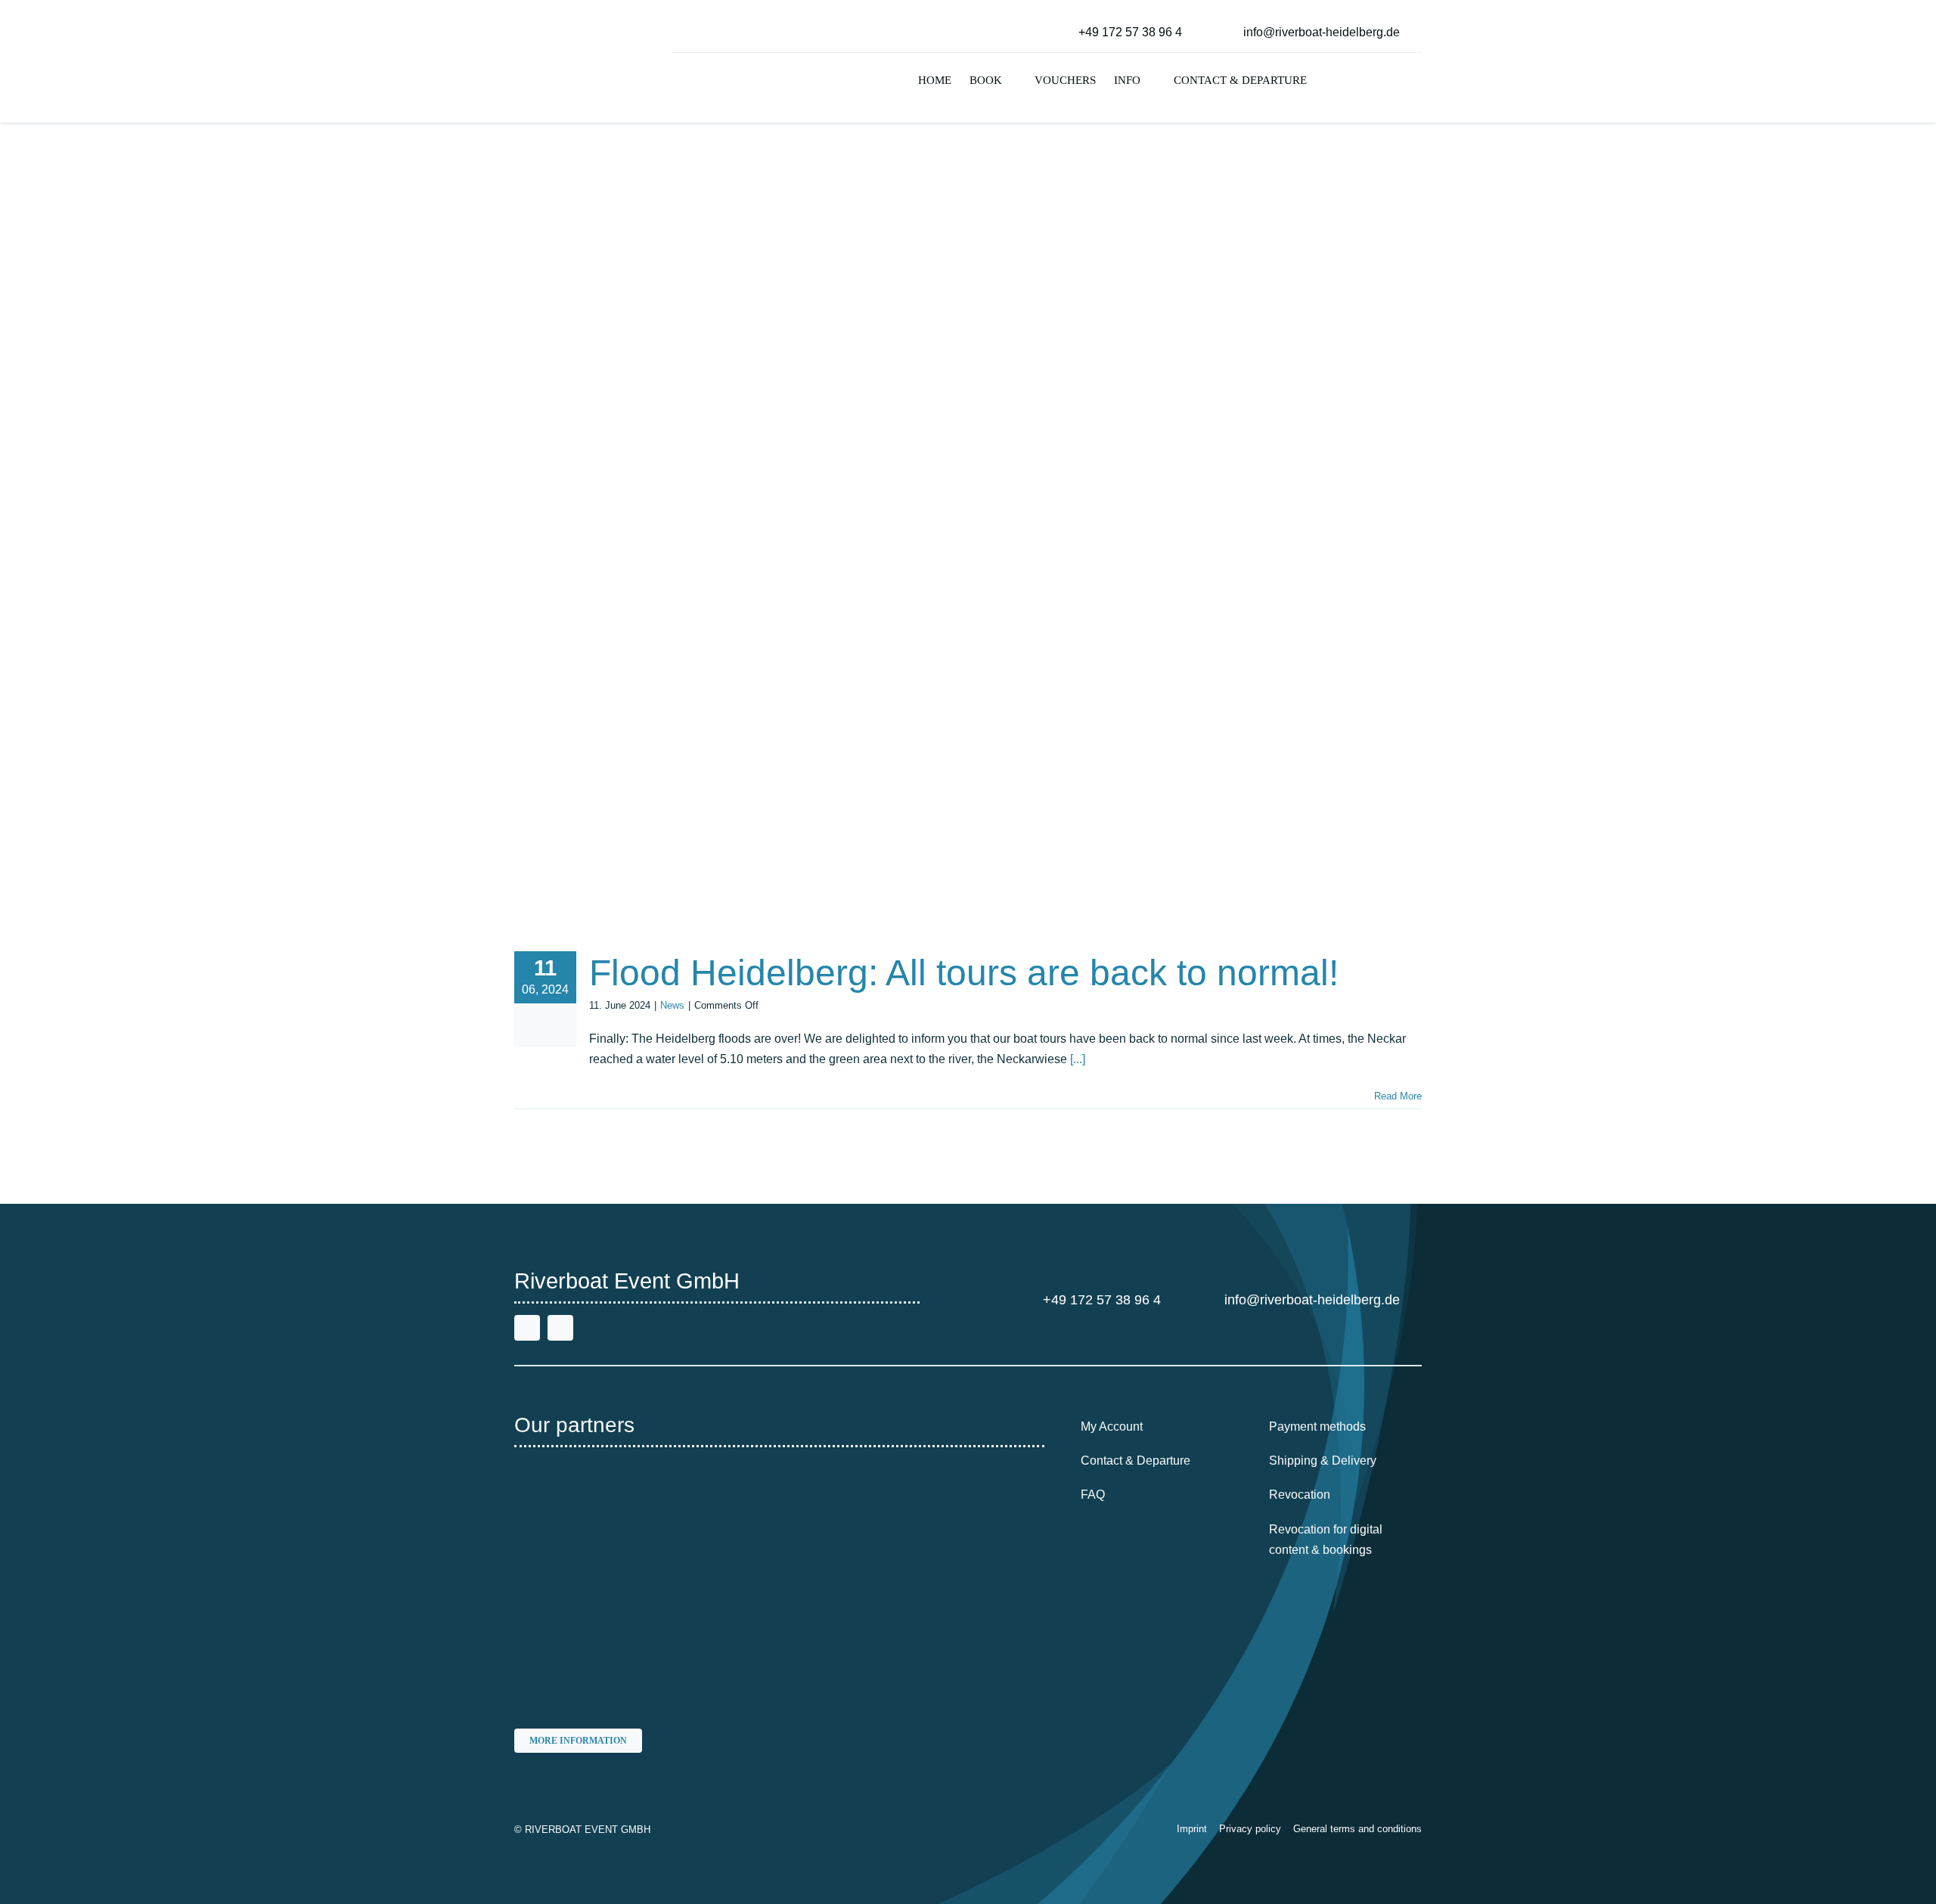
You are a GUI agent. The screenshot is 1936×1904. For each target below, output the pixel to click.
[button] (1329, 82)
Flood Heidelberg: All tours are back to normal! (964, 973)
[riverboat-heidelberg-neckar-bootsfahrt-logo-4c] (562, 19)
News (672, 1005)
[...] (1078, 1059)
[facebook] (527, 1328)
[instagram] (560, 1328)
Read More (1398, 1096)
